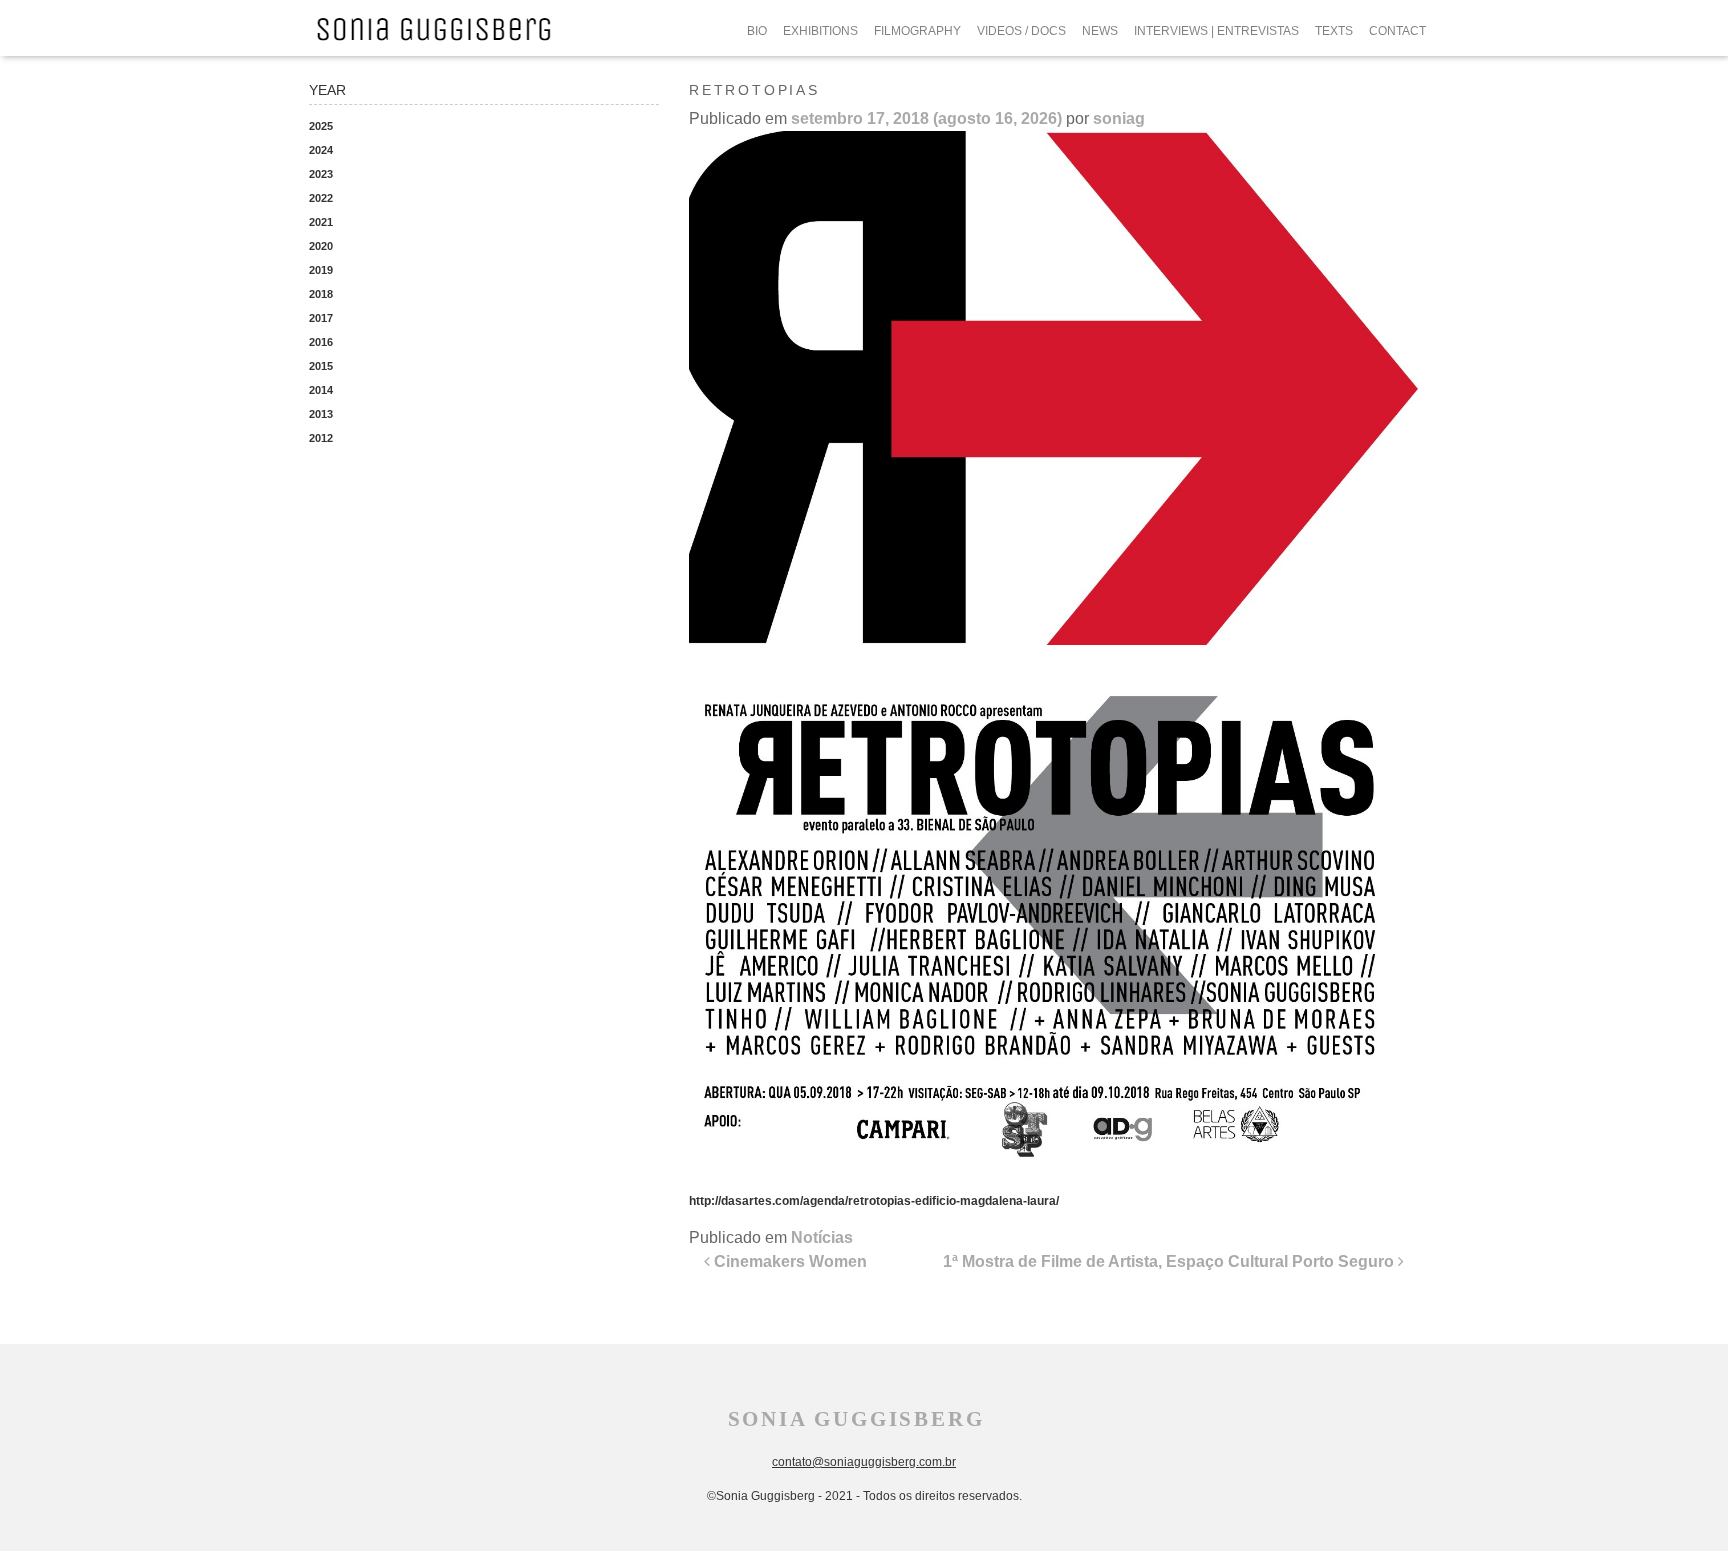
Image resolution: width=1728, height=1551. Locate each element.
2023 (321, 174)
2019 (321, 270)
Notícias (822, 1237)
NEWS (1100, 31)
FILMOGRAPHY (917, 31)
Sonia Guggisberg (856, 1419)
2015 (321, 366)
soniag (1119, 118)
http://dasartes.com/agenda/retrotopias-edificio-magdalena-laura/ (874, 1201)
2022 (321, 198)
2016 (321, 342)
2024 (321, 150)
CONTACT (1397, 31)
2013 (321, 414)
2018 (321, 294)
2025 (321, 126)
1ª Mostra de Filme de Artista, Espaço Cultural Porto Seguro (1170, 1261)
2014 (321, 390)
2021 (321, 222)
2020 (321, 246)
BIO (757, 31)
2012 (321, 438)
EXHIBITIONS (820, 31)
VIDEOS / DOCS (1021, 31)
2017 (321, 318)
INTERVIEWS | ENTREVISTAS (1216, 31)
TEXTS (1334, 31)
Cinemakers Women (788, 1261)
